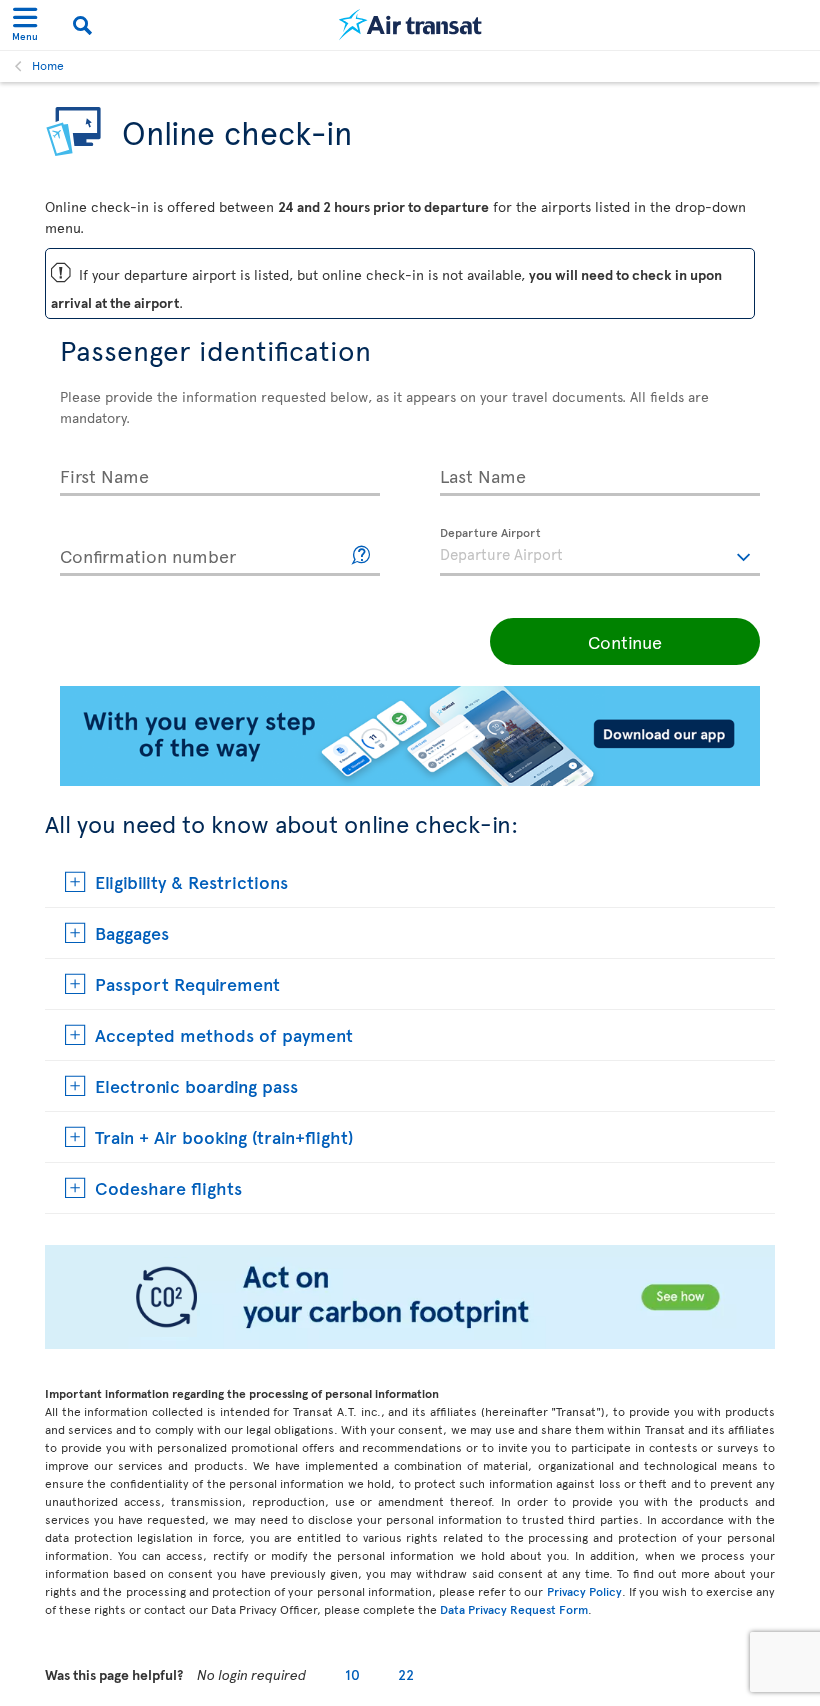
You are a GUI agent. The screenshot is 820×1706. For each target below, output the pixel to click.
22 (406, 1674)
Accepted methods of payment (224, 1034)
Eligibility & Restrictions (191, 881)
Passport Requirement (187, 983)
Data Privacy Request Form (514, 1609)
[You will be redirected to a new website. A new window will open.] (410, 1343)
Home (48, 65)
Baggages (132, 932)
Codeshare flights (168, 1187)
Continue (625, 641)
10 (352, 1674)
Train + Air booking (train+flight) (224, 1136)
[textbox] (600, 552)
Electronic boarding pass (196, 1085)
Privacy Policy (584, 1591)
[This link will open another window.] (361, 555)
